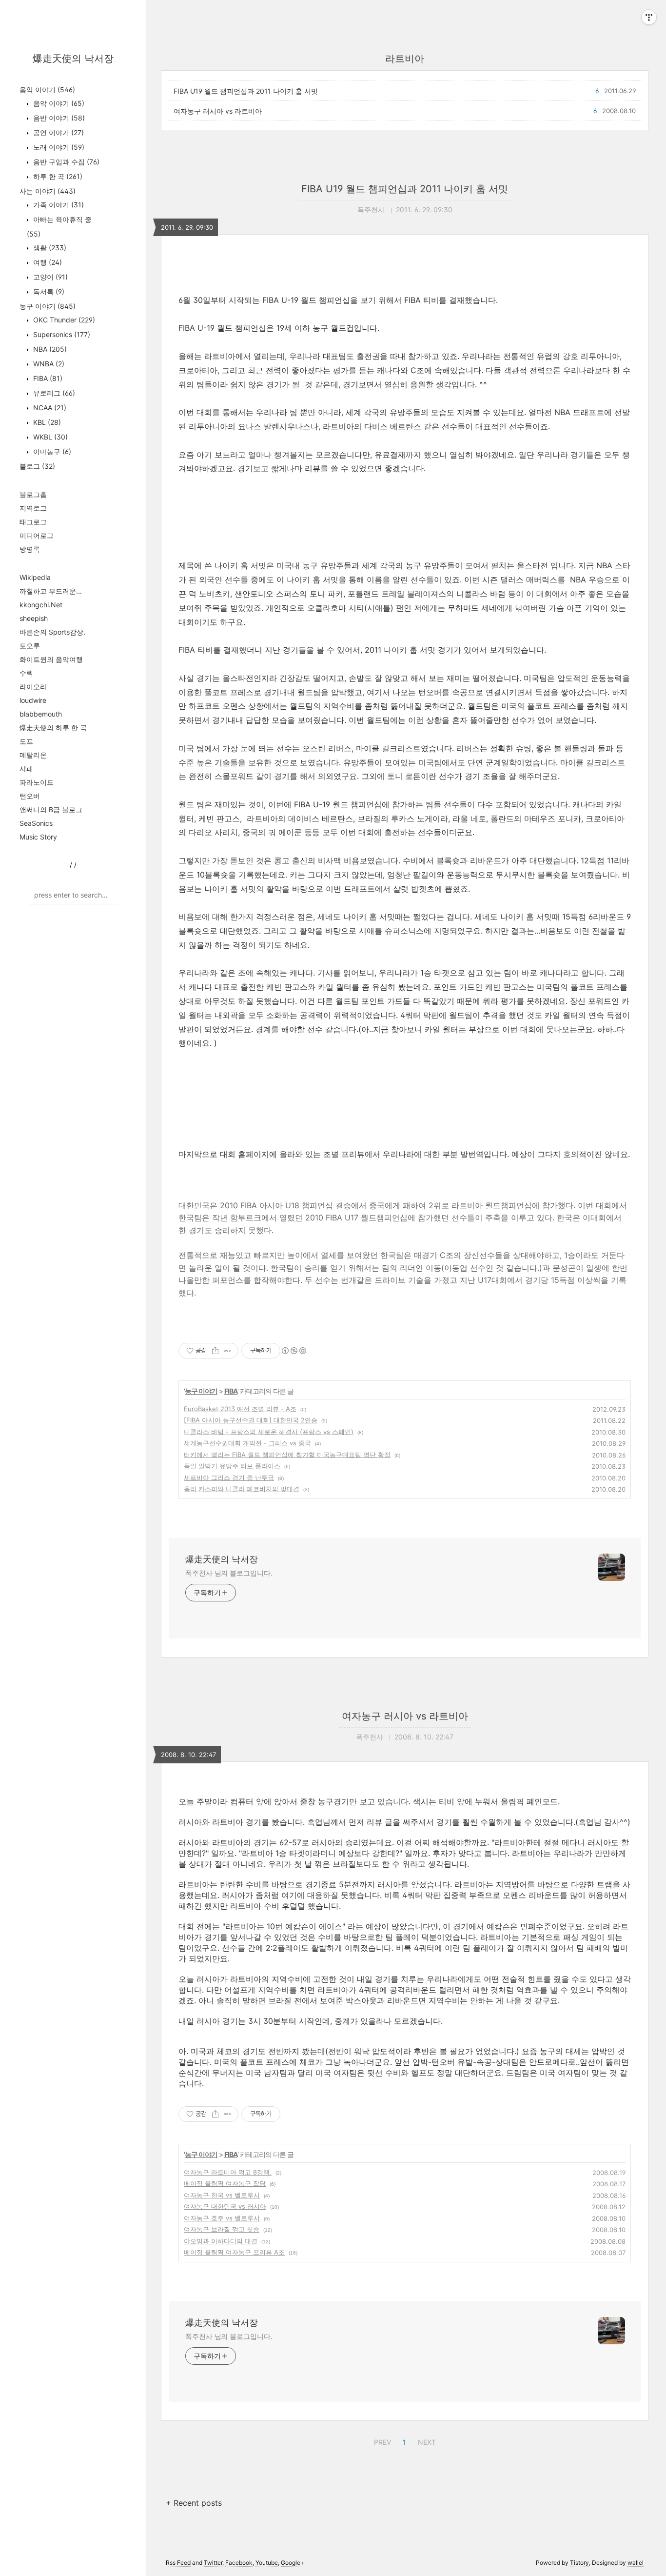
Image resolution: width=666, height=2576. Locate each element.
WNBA (48, 364)
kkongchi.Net (41, 605)
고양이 (49, 277)
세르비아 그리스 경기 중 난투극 (229, 1478)
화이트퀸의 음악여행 (51, 659)
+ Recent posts (194, 2503)
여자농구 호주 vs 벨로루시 (222, 2218)
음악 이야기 (47, 90)
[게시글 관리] (227, 1351)
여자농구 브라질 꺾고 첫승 (222, 2229)
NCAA (49, 408)
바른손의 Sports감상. (52, 632)
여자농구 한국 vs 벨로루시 (222, 2195)
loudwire (33, 700)
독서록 (48, 291)
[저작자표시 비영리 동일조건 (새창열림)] (294, 1351)
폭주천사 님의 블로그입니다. (229, 1573)
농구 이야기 (48, 306)
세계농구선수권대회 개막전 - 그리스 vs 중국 (247, 1443)
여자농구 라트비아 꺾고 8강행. (228, 2172)
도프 (26, 741)
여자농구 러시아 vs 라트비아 (218, 111)
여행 (47, 262)
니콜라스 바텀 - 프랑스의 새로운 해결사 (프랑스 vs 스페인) (269, 1432)
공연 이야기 (58, 132)
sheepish (34, 618)
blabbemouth (41, 714)
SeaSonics (36, 823)
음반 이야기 (58, 118)
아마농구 (51, 451)
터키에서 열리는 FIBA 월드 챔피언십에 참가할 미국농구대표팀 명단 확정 (287, 1455)
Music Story (38, 837)
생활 (49, 248)
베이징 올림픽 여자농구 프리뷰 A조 (234, 2252)
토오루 (30, 646)
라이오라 (33, 687)
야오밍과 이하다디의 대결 (221, 2241)
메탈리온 (33, 755)
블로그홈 (33, 494)
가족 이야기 (58, 205)
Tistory (579, 2563)
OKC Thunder (63, 320)
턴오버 (30, 796)
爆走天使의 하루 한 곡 (53, 728)
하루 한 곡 (57, 176)
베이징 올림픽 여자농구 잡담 (225, 2183)
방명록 (30, 549)
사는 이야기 (48, 191)
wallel (636, 2563)
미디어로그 (37, 535)
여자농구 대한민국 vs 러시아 (225, 2206)
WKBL (49, 437)
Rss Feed (178, 2563)
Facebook (239, 2563)
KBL (46, 422)
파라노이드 (37, 782)
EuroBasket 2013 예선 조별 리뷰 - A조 (240, 1409)
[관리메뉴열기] (649, 17)
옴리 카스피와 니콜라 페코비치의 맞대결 (242, 1489)
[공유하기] (215, 1351)
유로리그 (53, 393)
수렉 (26, 673)
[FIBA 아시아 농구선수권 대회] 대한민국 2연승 (251, 1420)
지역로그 (33, 508)
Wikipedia (35, 577)
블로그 (37, 466)
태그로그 (33, 522)
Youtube (267, 2563)
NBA (49, 349)
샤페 (26, 769)
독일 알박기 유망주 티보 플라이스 (232, 1466)
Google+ (293, 2563)
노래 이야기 (58, 147)
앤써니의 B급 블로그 (51, 809)
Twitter (213, 2563)
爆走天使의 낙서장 (73, 59)
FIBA (47, 378)
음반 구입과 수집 (65, 162)
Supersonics (61, 334)
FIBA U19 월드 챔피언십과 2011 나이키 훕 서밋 (246, 91)
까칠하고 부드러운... (51, 591)
